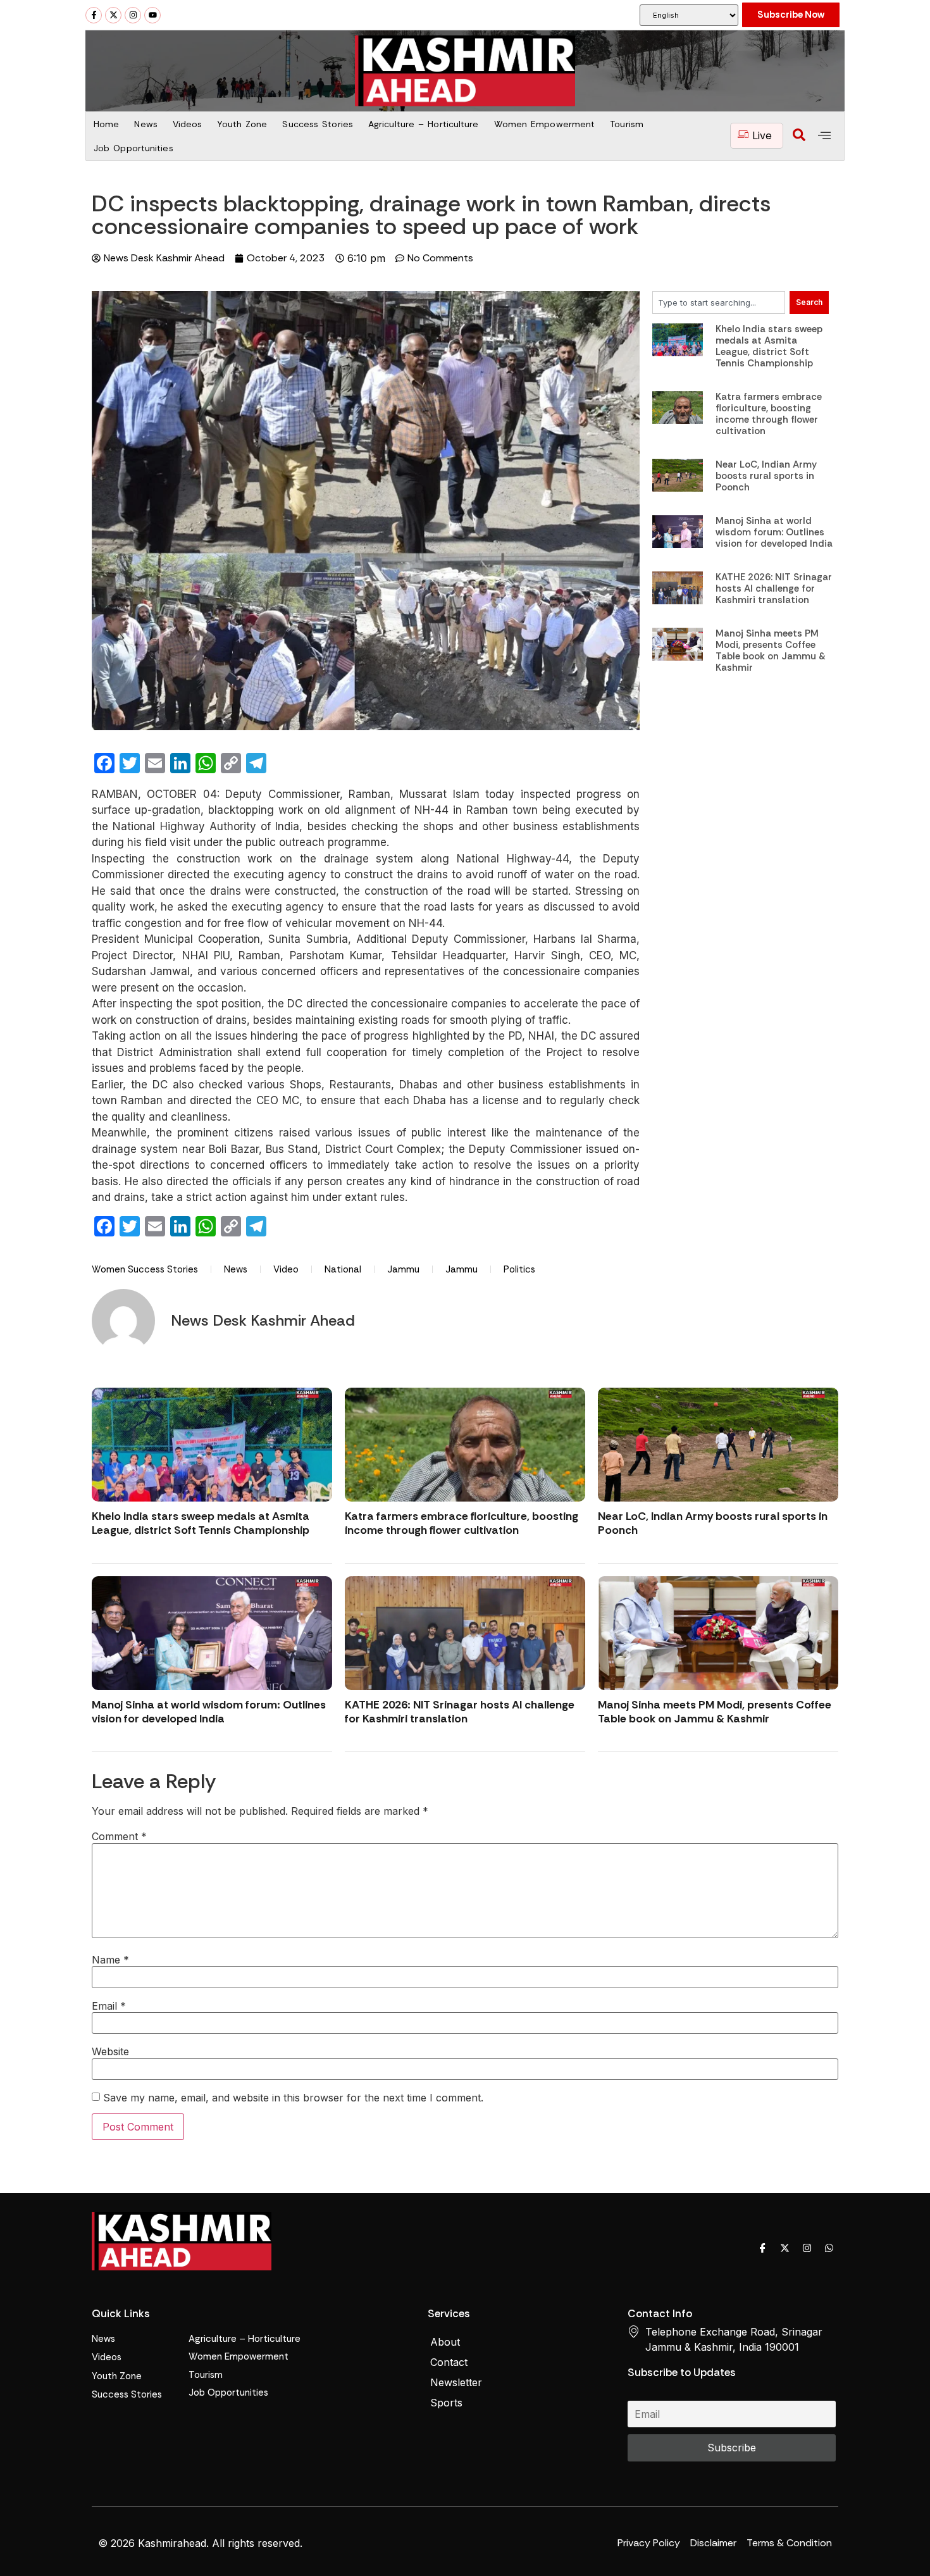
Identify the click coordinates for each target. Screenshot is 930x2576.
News (146, 124)
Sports (446, 2403)
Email (109, 2006)
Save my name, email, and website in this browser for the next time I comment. (293, 2098)
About (445, 2342)
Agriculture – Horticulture (424, 124)
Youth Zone (242, 124)
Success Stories (318, 124)
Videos (188, 124)
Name (110, 1960)
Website (110, 2051)
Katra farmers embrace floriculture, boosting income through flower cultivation (769, 414)
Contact (449, 2362)
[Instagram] (133, 15)
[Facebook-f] (94, 15)
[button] (799, 136)
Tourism (627, 124)
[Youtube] (152, 15)
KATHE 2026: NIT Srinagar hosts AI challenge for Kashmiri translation (774, 588)
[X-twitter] (113, 15)
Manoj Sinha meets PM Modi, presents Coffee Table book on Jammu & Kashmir (771, 650)
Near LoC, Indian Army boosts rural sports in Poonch (766, 476)
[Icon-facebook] (762, 2248)
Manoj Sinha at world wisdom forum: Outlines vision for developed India (774, 532)
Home (106, 124)
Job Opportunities (133, 148)
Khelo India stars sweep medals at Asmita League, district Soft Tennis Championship (769, 346)
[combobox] (719, 302)
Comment (119, 1836)
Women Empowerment (545, 124)
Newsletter (456, 2382)
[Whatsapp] (829, 2248)
